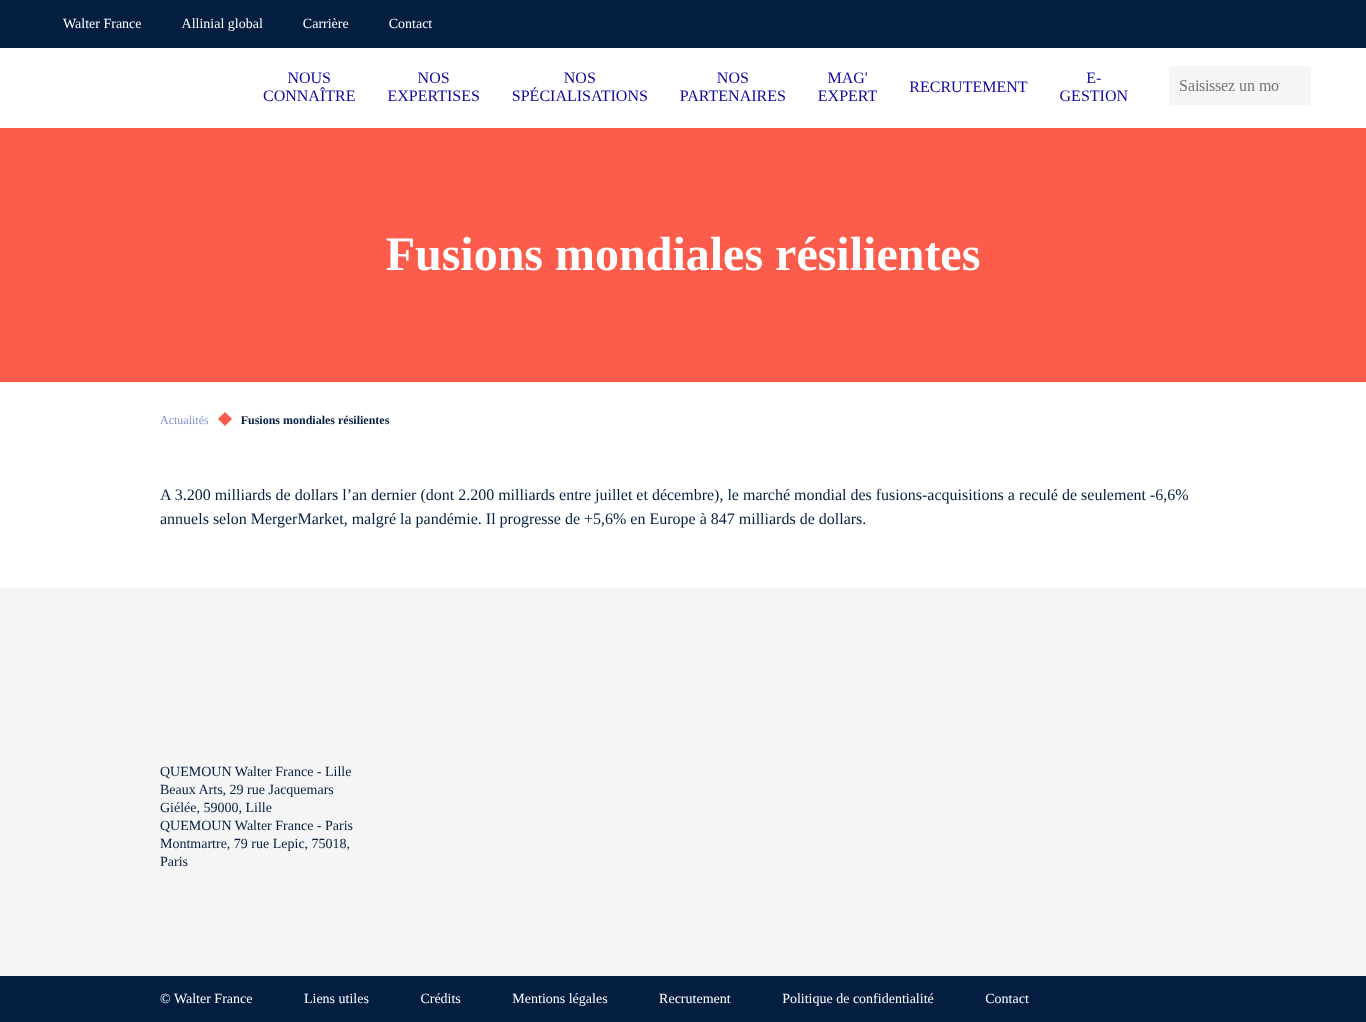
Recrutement (695, 999)
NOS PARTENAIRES (733, 87)
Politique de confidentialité (858, 999)
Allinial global (222, 24)
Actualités (184, 420)
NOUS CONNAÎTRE (309, 87)
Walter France (102, 24)
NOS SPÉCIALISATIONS (580, 87)
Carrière (326, 24)
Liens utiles (336, 999)
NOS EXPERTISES (433, 87)
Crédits (440, 999)
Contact (411, 24)
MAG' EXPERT (847, 87)
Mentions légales (559, 999)
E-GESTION (1094, 87)
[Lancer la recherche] (1300, 85)
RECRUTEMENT (968, 87)
